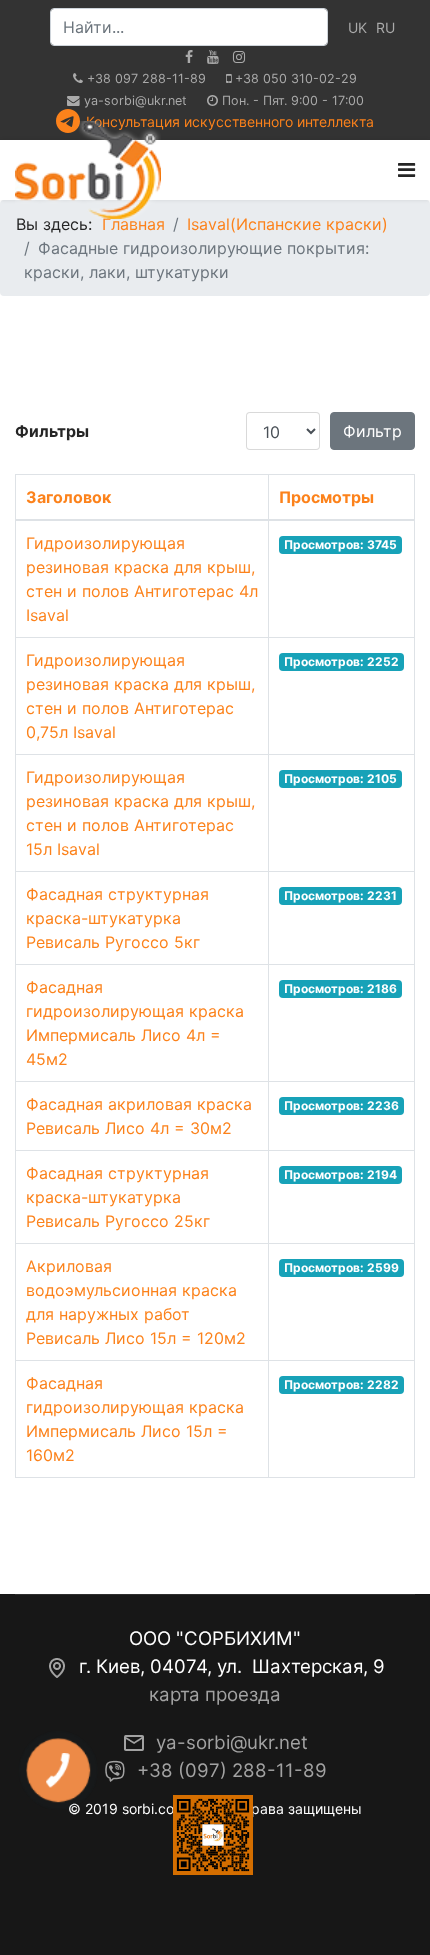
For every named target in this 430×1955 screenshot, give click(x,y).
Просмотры (326, 497)
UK (357, 27)
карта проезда (215, 1694)
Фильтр (372, 431)
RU (385, 27)
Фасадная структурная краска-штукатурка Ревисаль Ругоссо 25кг (118, 1197)
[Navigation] (406, 170)
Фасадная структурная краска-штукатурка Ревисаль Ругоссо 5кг (117, 918)
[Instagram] (239, 56)
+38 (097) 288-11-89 (232, 1770)
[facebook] (189, 56)
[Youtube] (213, 56)
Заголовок (68, 497)
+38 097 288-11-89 (146, 78)
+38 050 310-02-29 (296, 78)
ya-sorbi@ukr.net (135, 100)
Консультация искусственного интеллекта (230, 121)
